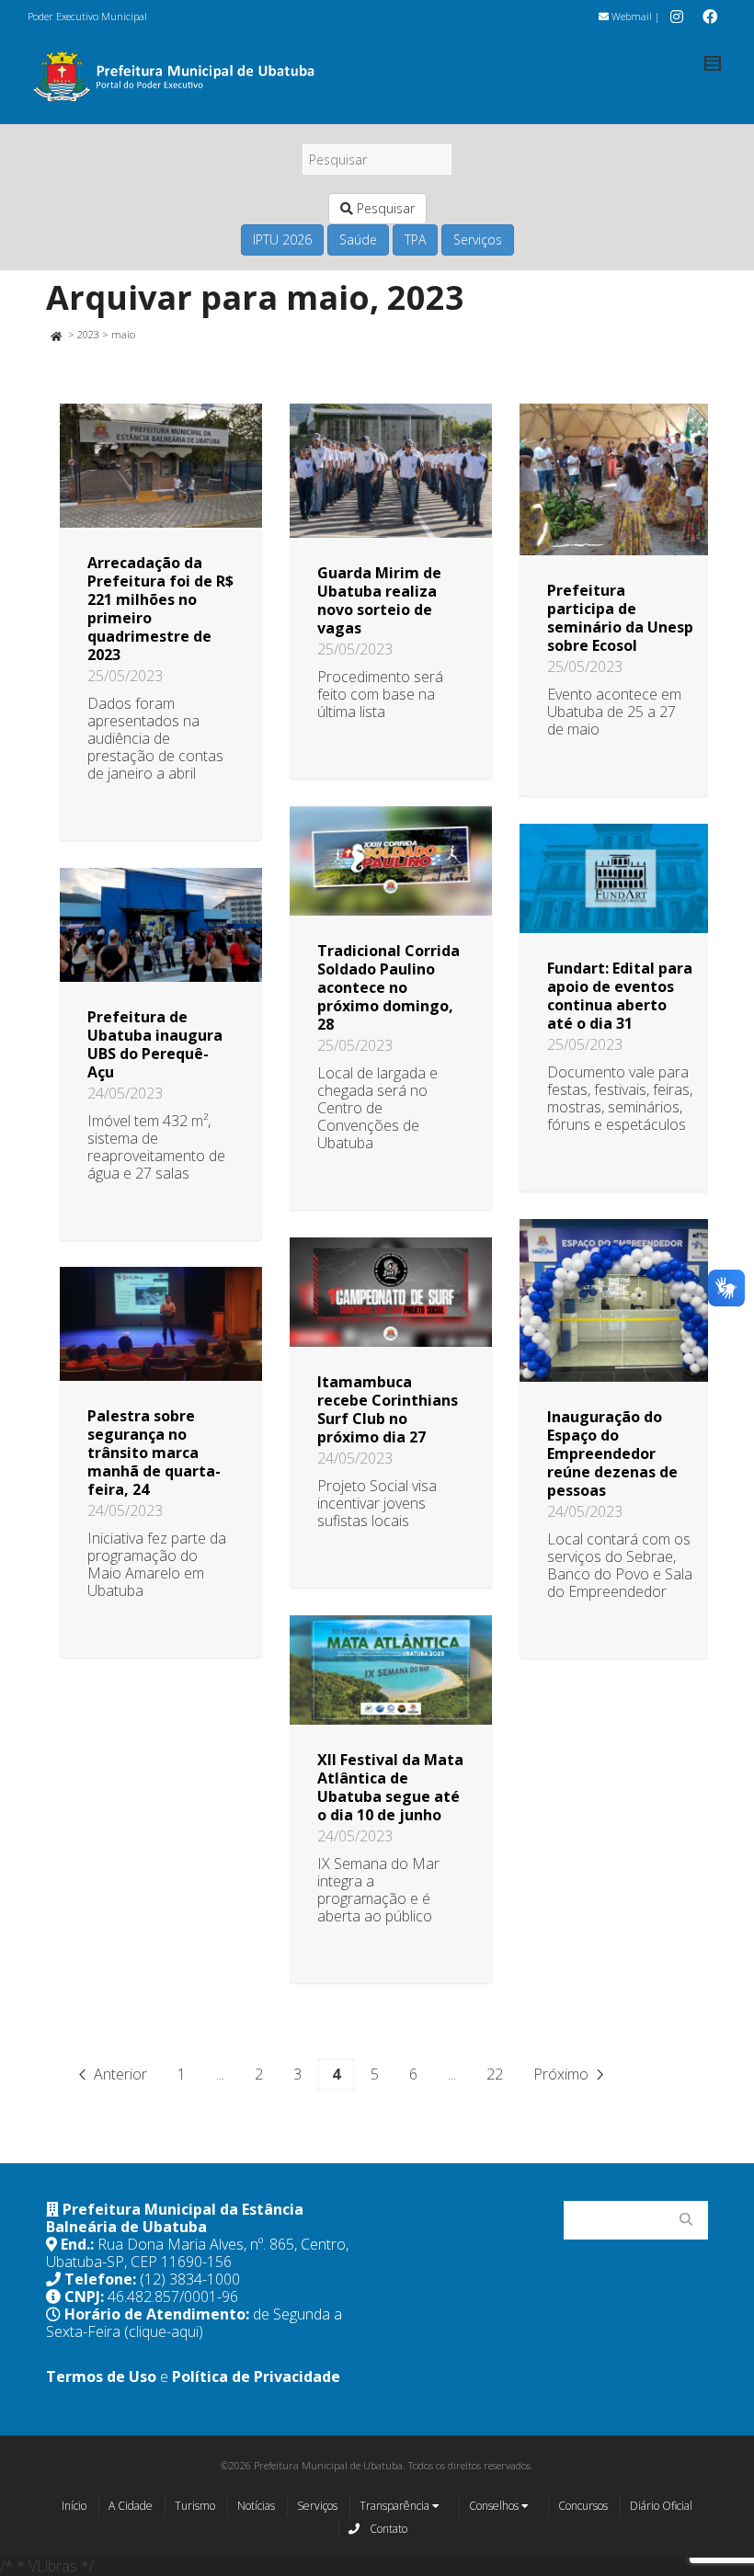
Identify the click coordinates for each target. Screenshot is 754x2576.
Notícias (256, 2506)
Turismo (195, 2506)
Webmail (630, 16)
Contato (387, 2529)
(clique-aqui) (164, 2331)
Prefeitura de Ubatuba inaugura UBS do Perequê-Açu (155, 1044)
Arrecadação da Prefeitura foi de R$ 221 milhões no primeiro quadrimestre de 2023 (160, 609)
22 (495, 2074)
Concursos (583, 2506)
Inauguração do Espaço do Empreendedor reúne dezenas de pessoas (612, 1453)
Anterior (119, 2074)
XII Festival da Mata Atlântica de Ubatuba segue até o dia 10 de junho (390, 1787)
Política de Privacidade (256, 2377)
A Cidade (131, 2506)
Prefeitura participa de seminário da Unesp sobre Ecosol (620, 618)
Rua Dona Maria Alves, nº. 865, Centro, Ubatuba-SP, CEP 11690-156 (197, 2253)
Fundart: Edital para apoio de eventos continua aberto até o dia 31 (620, 996)
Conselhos (495, 2506)
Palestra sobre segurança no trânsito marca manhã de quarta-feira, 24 (154, 1453)
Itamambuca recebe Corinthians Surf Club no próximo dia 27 (388, 1409)
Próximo (563, 2074)
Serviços (478, 239)
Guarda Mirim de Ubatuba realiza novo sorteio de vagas (379, 600)
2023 (88, 334)
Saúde (358, 239)
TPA (415, 239)
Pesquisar (384, 208)
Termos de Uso (101, 2377)
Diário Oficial (661, 2506)
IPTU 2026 (282, 239)
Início (74, 2506)
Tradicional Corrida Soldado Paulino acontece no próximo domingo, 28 (388, 987)
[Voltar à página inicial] (56, 334)
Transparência (396, 2506)
